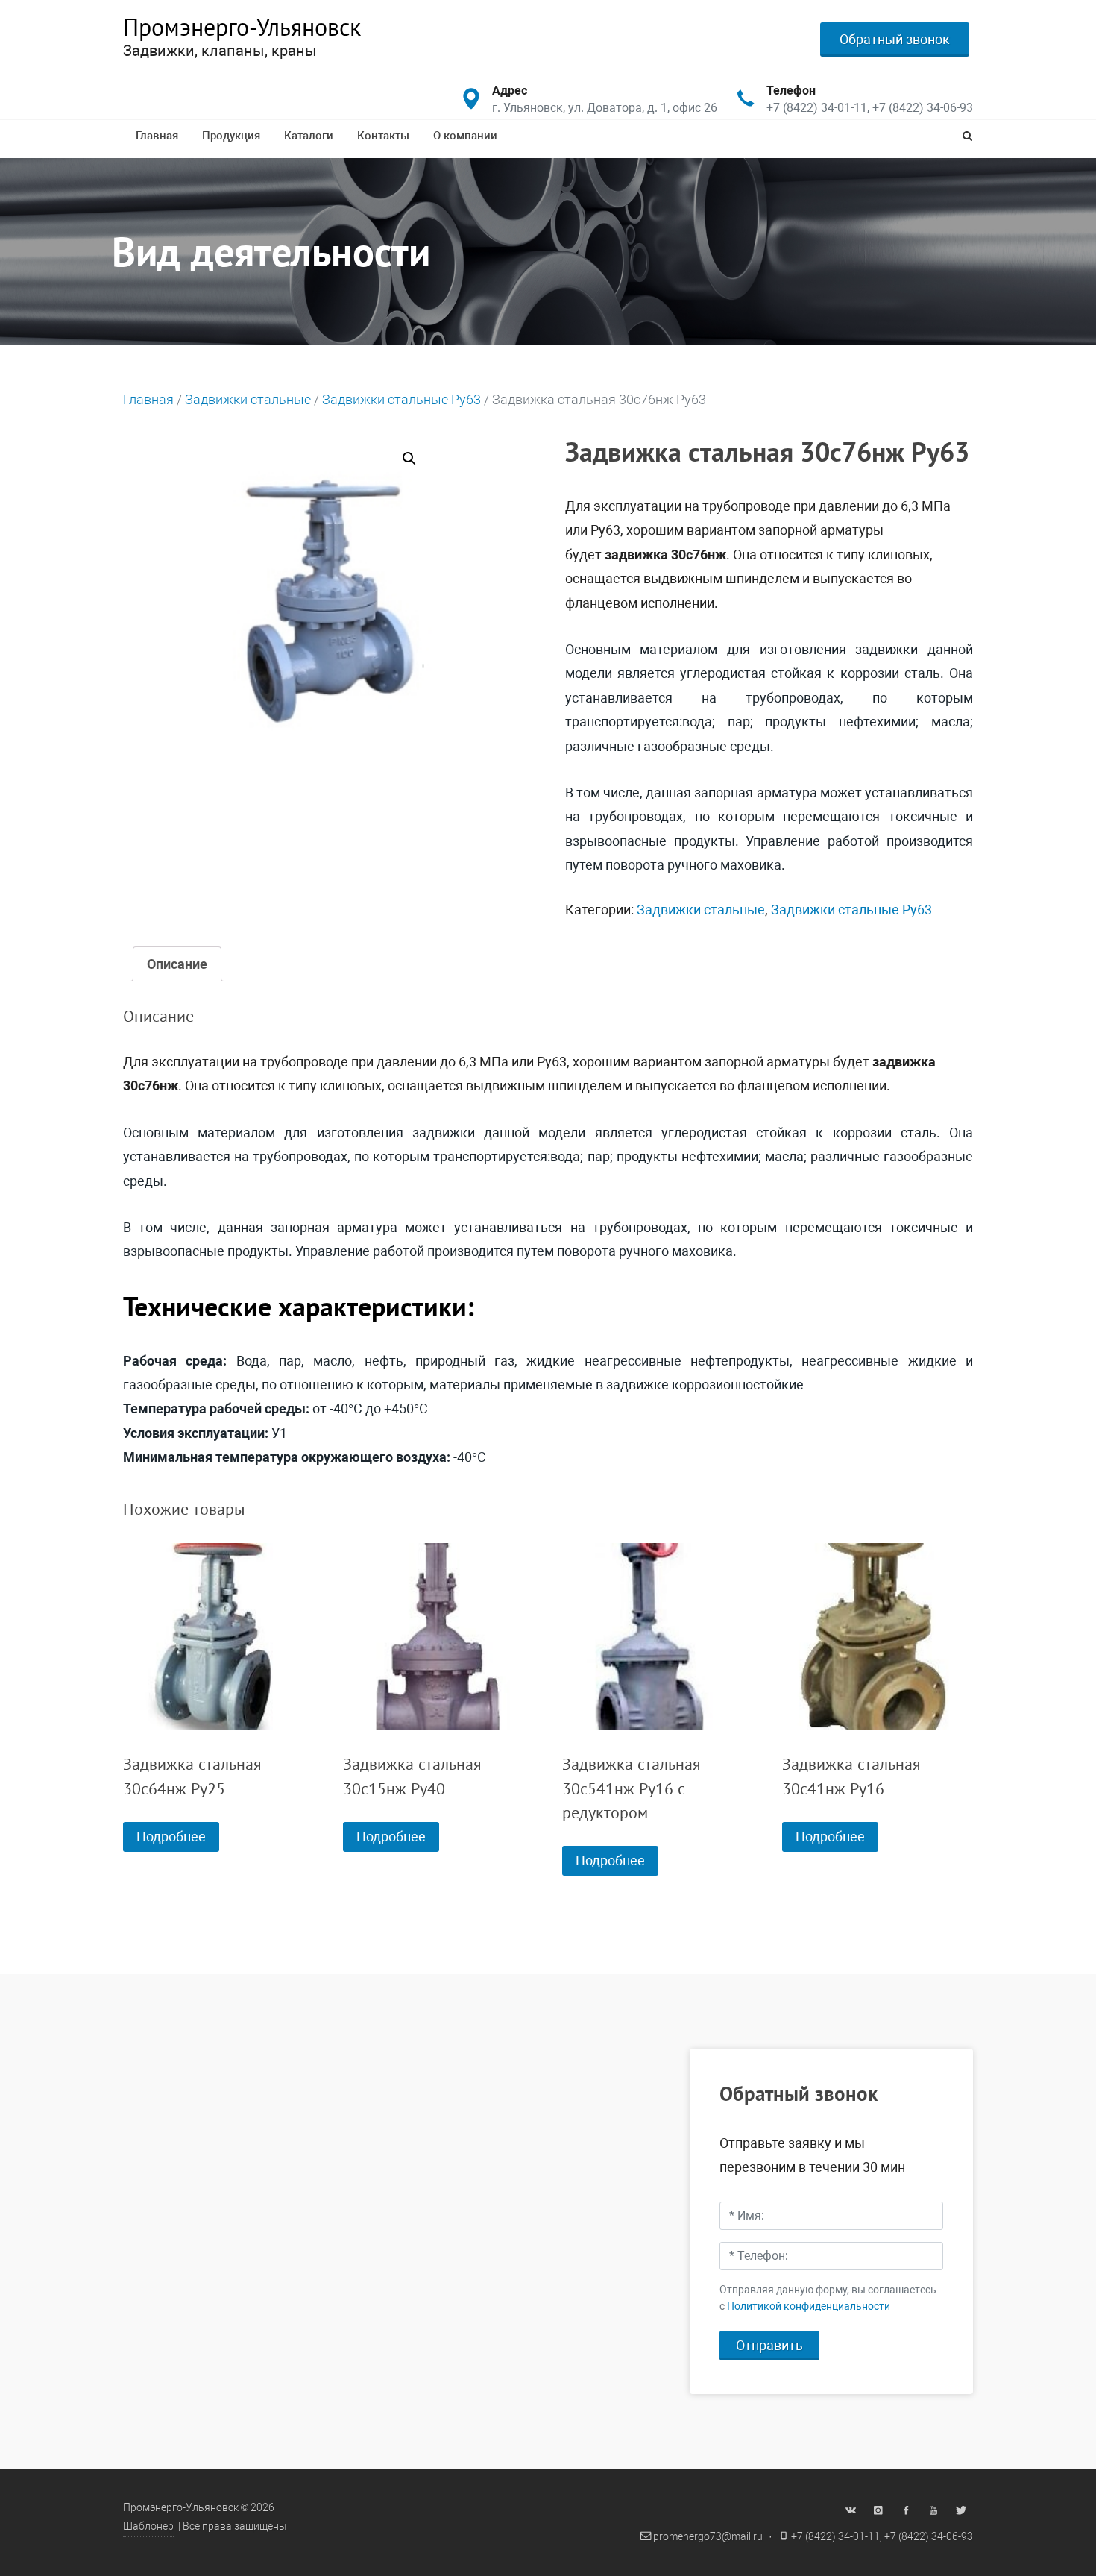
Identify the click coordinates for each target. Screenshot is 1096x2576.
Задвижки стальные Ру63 (401, 399)
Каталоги (309, 136)
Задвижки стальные (248, 399)
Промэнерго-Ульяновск (242, 27)
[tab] (177, 964)
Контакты (383, 136)
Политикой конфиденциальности (809, 2306)
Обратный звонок (895, 39)
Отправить (769, 2345)
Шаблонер (148, 2526)
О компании (465, 136)
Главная (157, 136)
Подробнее (171, 1837)
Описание (177, 964)
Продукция (231, 136)
